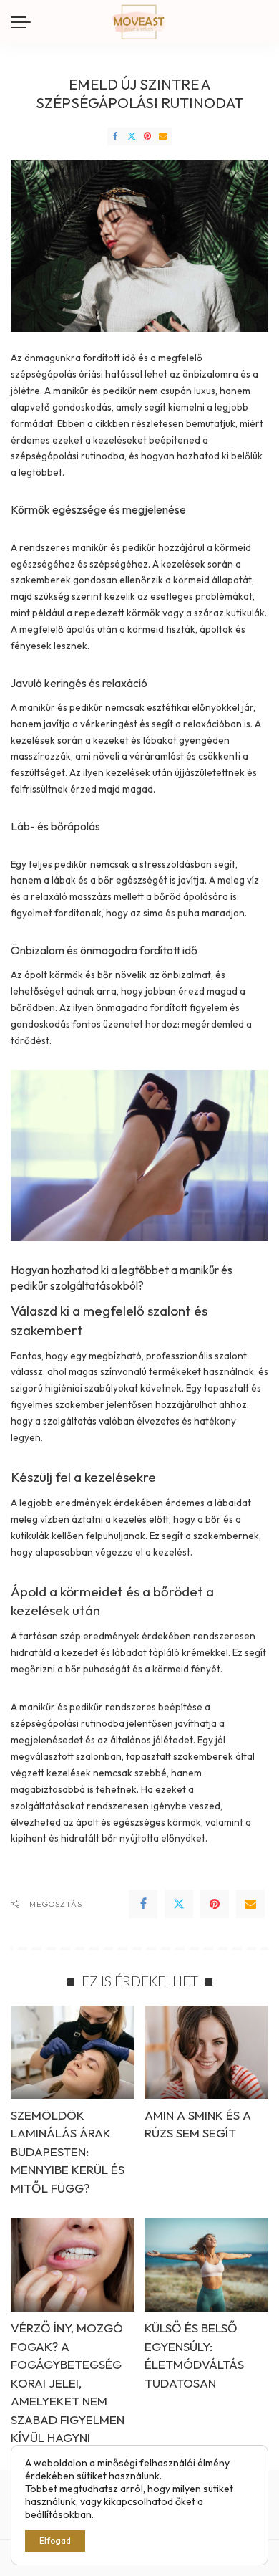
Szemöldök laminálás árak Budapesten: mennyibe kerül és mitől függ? (68, 2151)
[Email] (163, 137)
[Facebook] (115, 137)
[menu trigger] (24, 21)
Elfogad (55, 2541)
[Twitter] (132, 137)
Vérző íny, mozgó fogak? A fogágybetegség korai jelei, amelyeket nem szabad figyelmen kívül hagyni (68, 2383)
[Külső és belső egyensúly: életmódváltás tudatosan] (206, 2265)
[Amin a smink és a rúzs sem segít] (206, 2052)
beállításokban (58, 2514)
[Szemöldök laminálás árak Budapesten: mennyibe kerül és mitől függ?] (73, 2052)
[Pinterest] (147, 137)
